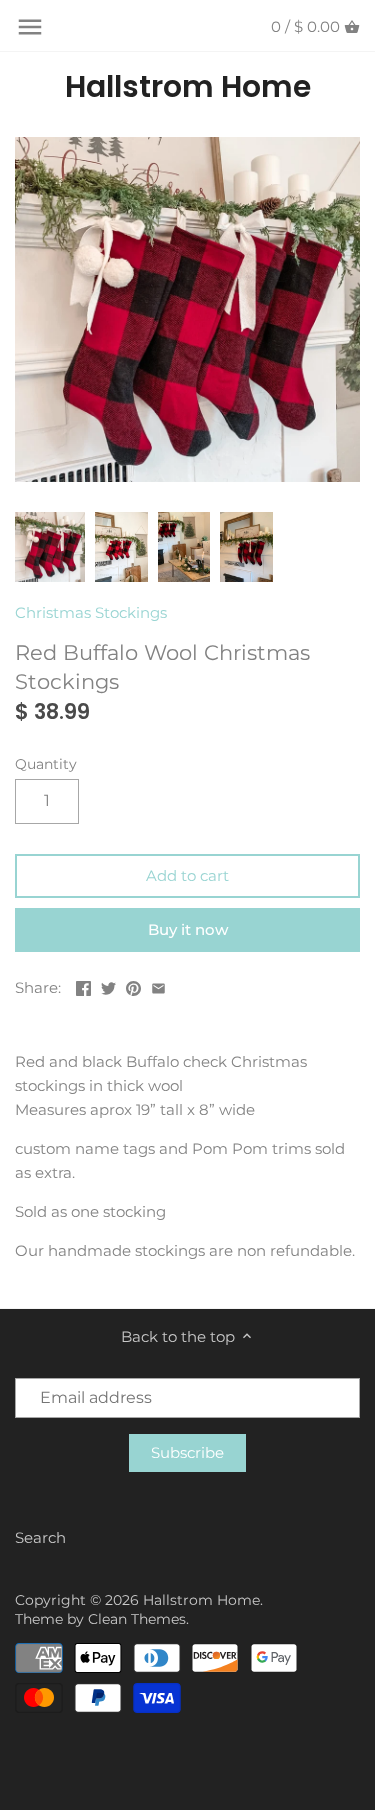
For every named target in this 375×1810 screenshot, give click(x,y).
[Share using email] (158, 985)
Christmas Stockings (91, 612)
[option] (50, 547)
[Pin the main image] (133, 985)
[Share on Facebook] (83, 985)
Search (40, 1537)
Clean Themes (137, 1619)
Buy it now (188, 929)
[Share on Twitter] (108, 985)
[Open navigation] (30, 27)
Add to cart (187, 875)
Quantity (46, 764)
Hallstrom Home (188, 87)
